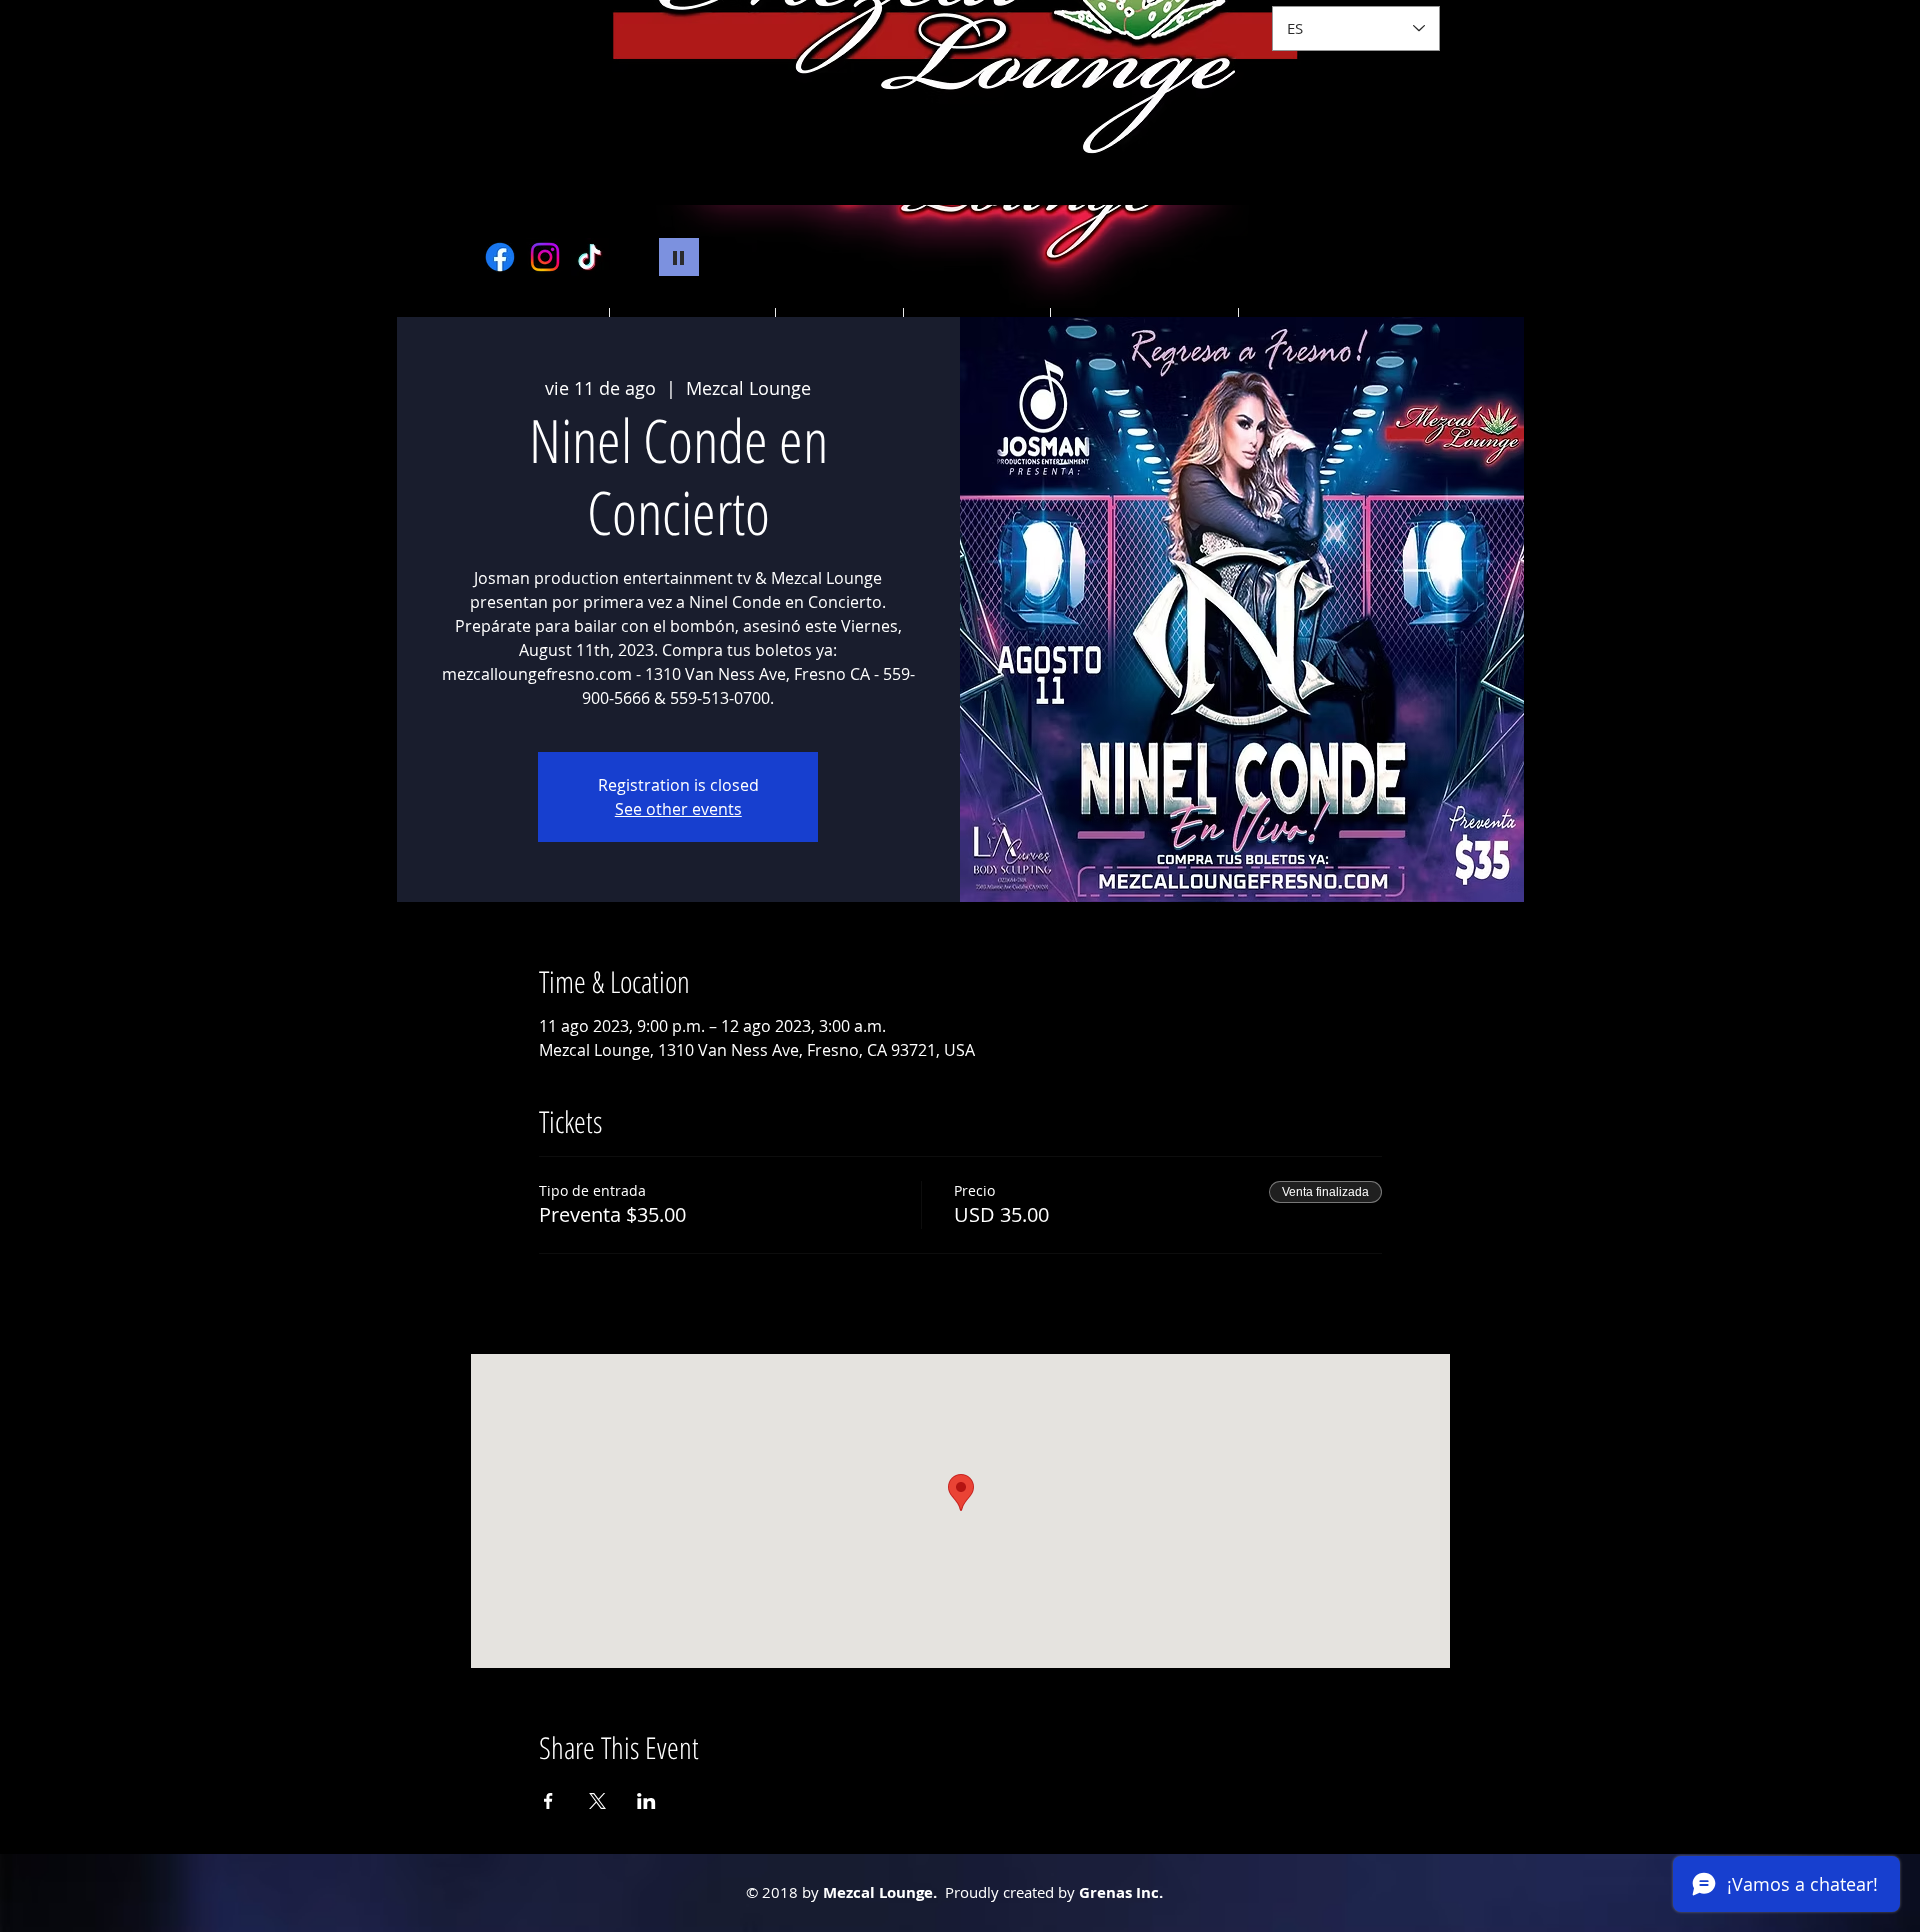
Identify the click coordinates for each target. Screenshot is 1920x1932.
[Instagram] (545, 257)
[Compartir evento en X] (597, 1801)
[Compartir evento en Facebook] (548, 1801)
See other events (678, 809)
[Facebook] (500, 257)
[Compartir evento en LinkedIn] (646, 1801)
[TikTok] (590, 257)
